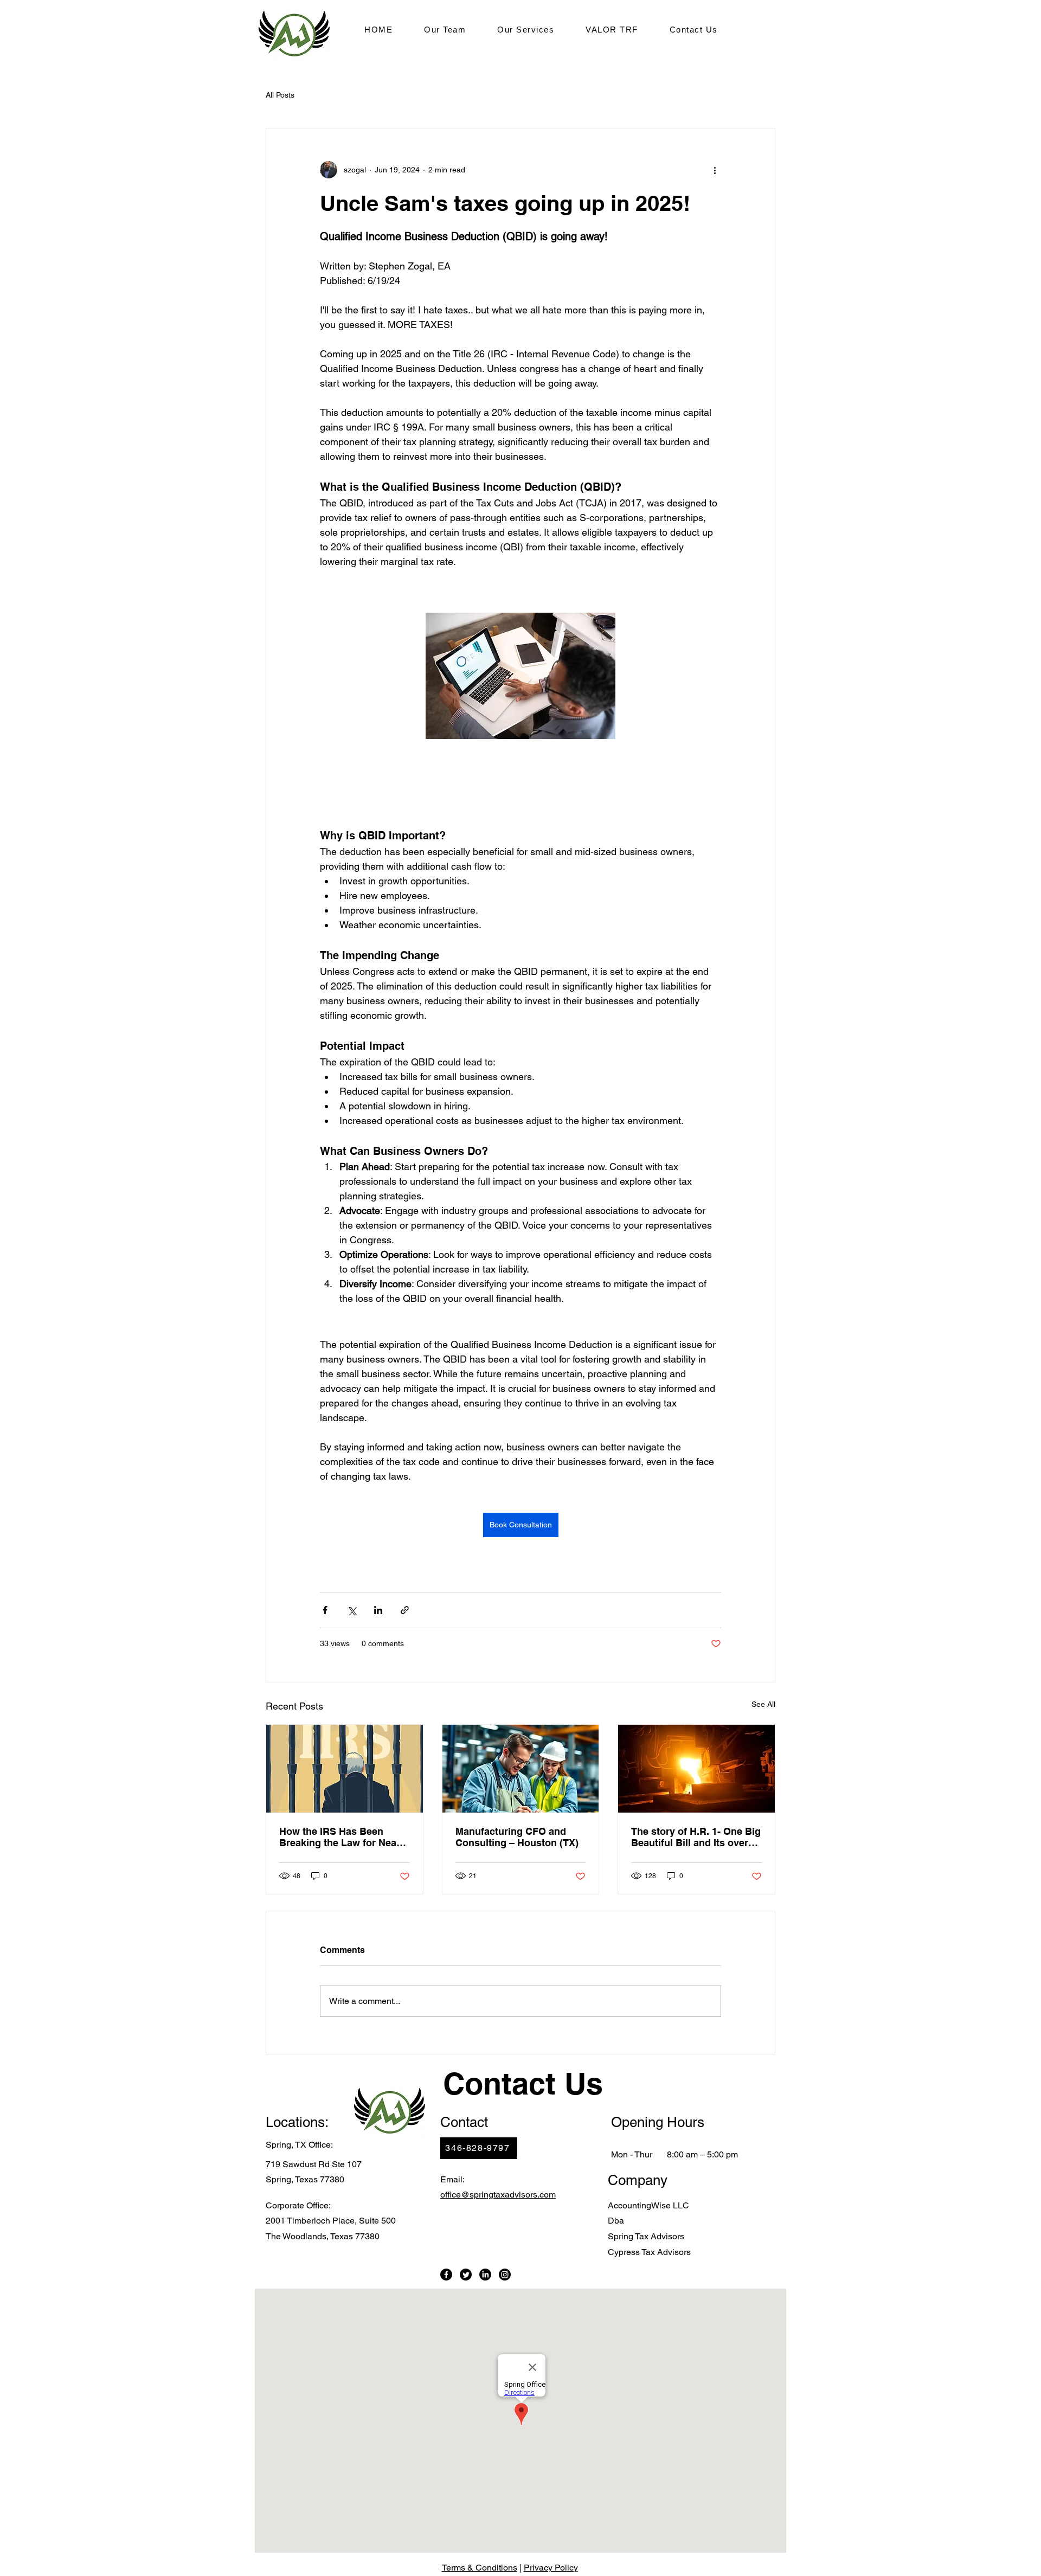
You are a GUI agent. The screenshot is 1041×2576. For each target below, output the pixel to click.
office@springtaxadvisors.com (498, 2195)
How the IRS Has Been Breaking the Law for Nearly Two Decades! (344, 1837)
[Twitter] (466, 2275)
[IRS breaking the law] (345, 1769)
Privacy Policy (551, 2568)
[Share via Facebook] (325, 1610)
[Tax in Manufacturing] (696, 1769)
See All (763, 1704)
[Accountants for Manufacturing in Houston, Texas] (521, 1769)
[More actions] (715, 170)
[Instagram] (505, 2275)
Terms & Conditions (480, 2568)
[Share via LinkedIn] (378, 1610)
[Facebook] (446, 2275)
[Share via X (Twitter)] (352, 1610)
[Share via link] (405, 1610)
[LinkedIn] (485, 2275)
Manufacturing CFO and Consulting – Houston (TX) (517, 1837)
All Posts (280, 95)
